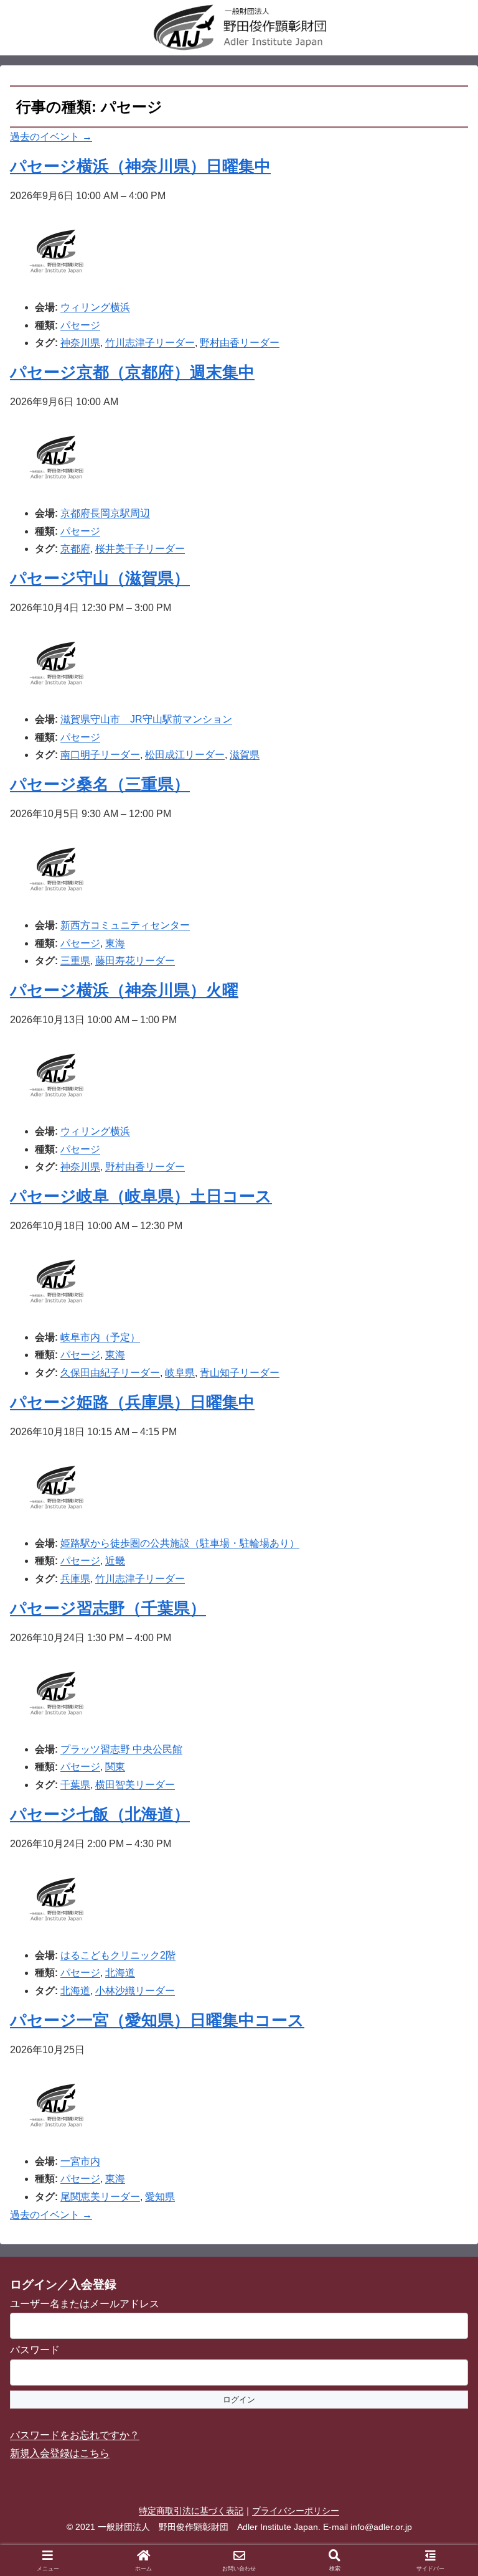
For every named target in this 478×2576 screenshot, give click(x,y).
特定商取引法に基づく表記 (191, 2511)
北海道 (120, 1973)
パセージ (80, 325)
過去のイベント (51, 137)
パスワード (35, 2350)
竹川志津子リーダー (150, 343)
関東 (115, 1767)
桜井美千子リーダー (140, 549)
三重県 (75, 961)
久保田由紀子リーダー (110, 1373)
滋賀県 (245, 755)
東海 (115, 943)
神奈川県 (80, 343)
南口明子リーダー (100, 755)
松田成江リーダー (185, 755)
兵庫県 (75, 1579)
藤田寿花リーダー (135, 961)
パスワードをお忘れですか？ (75, 2435)
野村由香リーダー (240, 343)
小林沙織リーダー (135, 1991)
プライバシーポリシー (296, 2511)
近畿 (115, 1561)
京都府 (75, 549)
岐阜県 (180, 1373)
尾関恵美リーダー (100, 2197)
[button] (441, 1894)
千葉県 (75, 1785)
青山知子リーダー (240, 1373)
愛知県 (160, 2197)
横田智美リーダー (135, 1785)
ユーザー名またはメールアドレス (85, 2304)
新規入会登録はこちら (60, 2453)
